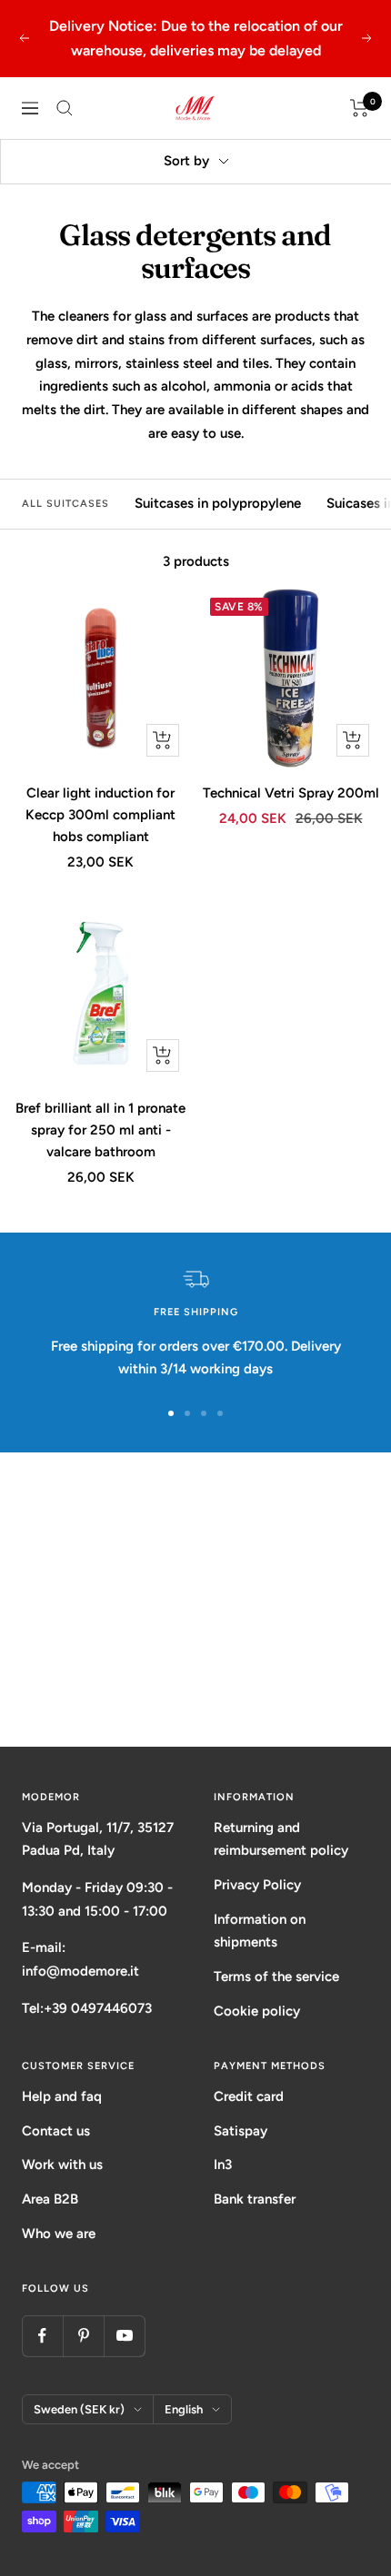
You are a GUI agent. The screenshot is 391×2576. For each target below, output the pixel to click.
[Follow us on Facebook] (42, 2336)
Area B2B (50, 2199)
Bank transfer (255, 2199)
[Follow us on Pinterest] (83, 2336)
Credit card (249, 2096)
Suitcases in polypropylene (218, 503)
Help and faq (62, 2096)
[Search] (65, 108)
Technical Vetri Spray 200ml (291, 793)
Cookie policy (257, 2011)
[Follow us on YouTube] (124, 2336)
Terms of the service (276, 1977)
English (184, 2409)
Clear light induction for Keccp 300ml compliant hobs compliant (100, 815)
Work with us (62, 2165)
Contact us (56, 2131)
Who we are (59, 2234)
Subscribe (195, 1677)
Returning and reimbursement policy (281, 1839)
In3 (223, 2165)
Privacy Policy (257, 1885)
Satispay (241, 2131)
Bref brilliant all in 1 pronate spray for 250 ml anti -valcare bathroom (100, 1130)
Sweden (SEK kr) (79, 2409)
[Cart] (360, 108)
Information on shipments (260, 1931)
